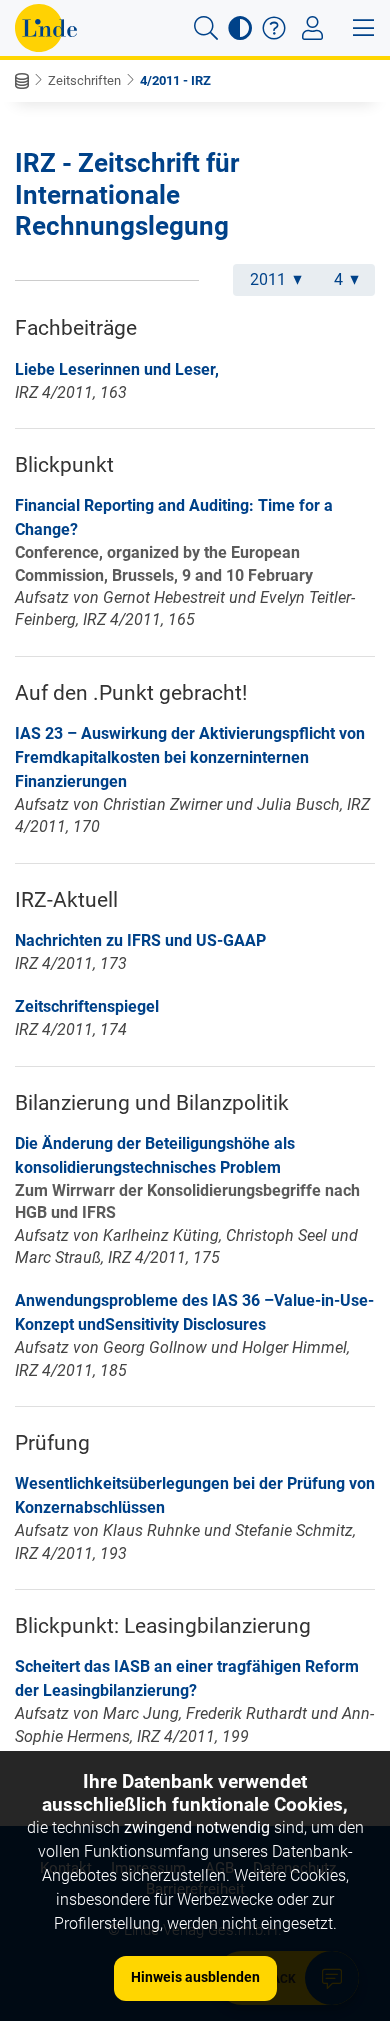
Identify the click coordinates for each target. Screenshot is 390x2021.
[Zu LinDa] (46, 28)
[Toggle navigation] (312, 28)
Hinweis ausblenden (195, 1977)
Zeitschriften (84, 80)
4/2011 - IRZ (175, 80)
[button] (206, 28)
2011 (268, 279)
